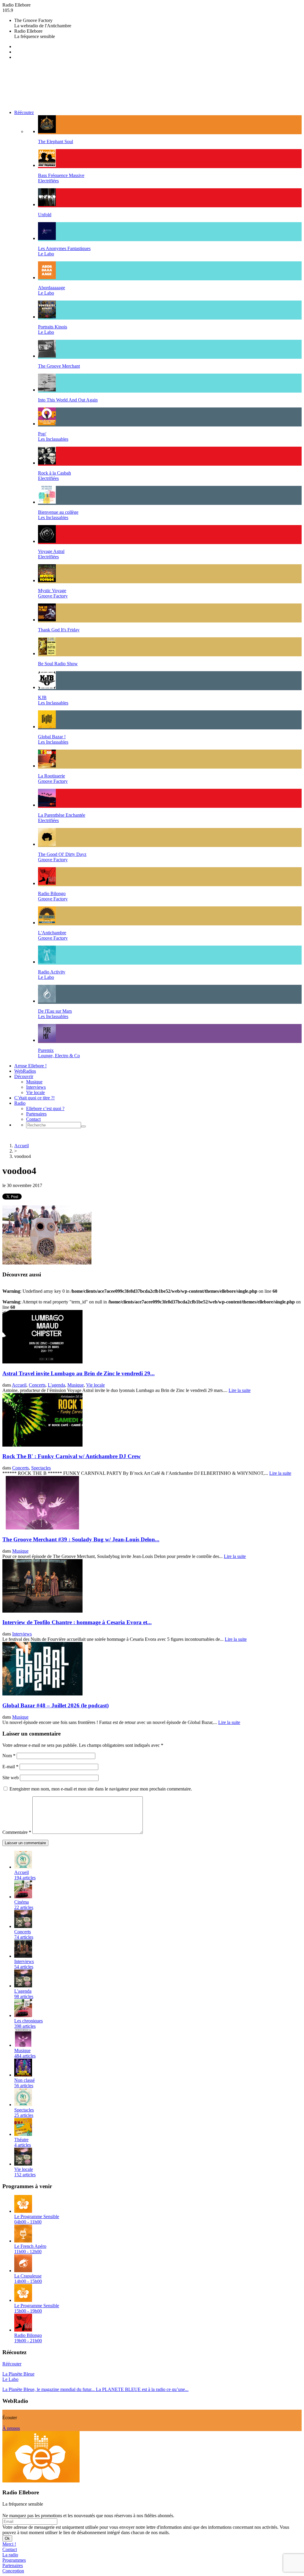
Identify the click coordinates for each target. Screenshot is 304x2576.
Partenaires (36, 1114)
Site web (11, 1778)
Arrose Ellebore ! (30, 1066)
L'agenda (56, 1385)
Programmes (14, 2560)
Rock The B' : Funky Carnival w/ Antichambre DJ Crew (72, 1456)
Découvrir (24, 1076)
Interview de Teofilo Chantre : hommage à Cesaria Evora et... (77, 1622)
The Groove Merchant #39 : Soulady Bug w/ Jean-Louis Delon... (81, 1539)
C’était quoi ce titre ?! (34, 1098)
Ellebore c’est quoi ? (45, 1108)
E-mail (10, 1767)
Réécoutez (24, 112)
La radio (10, 2555)
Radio (20, 1103)
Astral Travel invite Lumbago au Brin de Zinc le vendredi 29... (79, 1373)
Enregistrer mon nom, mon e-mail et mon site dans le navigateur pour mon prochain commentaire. (101, 1789)
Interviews (36, 1087)
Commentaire (17, 1832)
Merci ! (9, 2544)
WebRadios (25, 1071)
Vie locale (35, 1092)
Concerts (37, 1385)
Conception (13, 2571)
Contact (33, 1119)
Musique (34, 1082)
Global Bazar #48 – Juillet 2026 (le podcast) (56, 1705)
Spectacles (41, 1468)
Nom (9, 1756)
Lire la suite (240, 1390)
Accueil (22, 1146)
